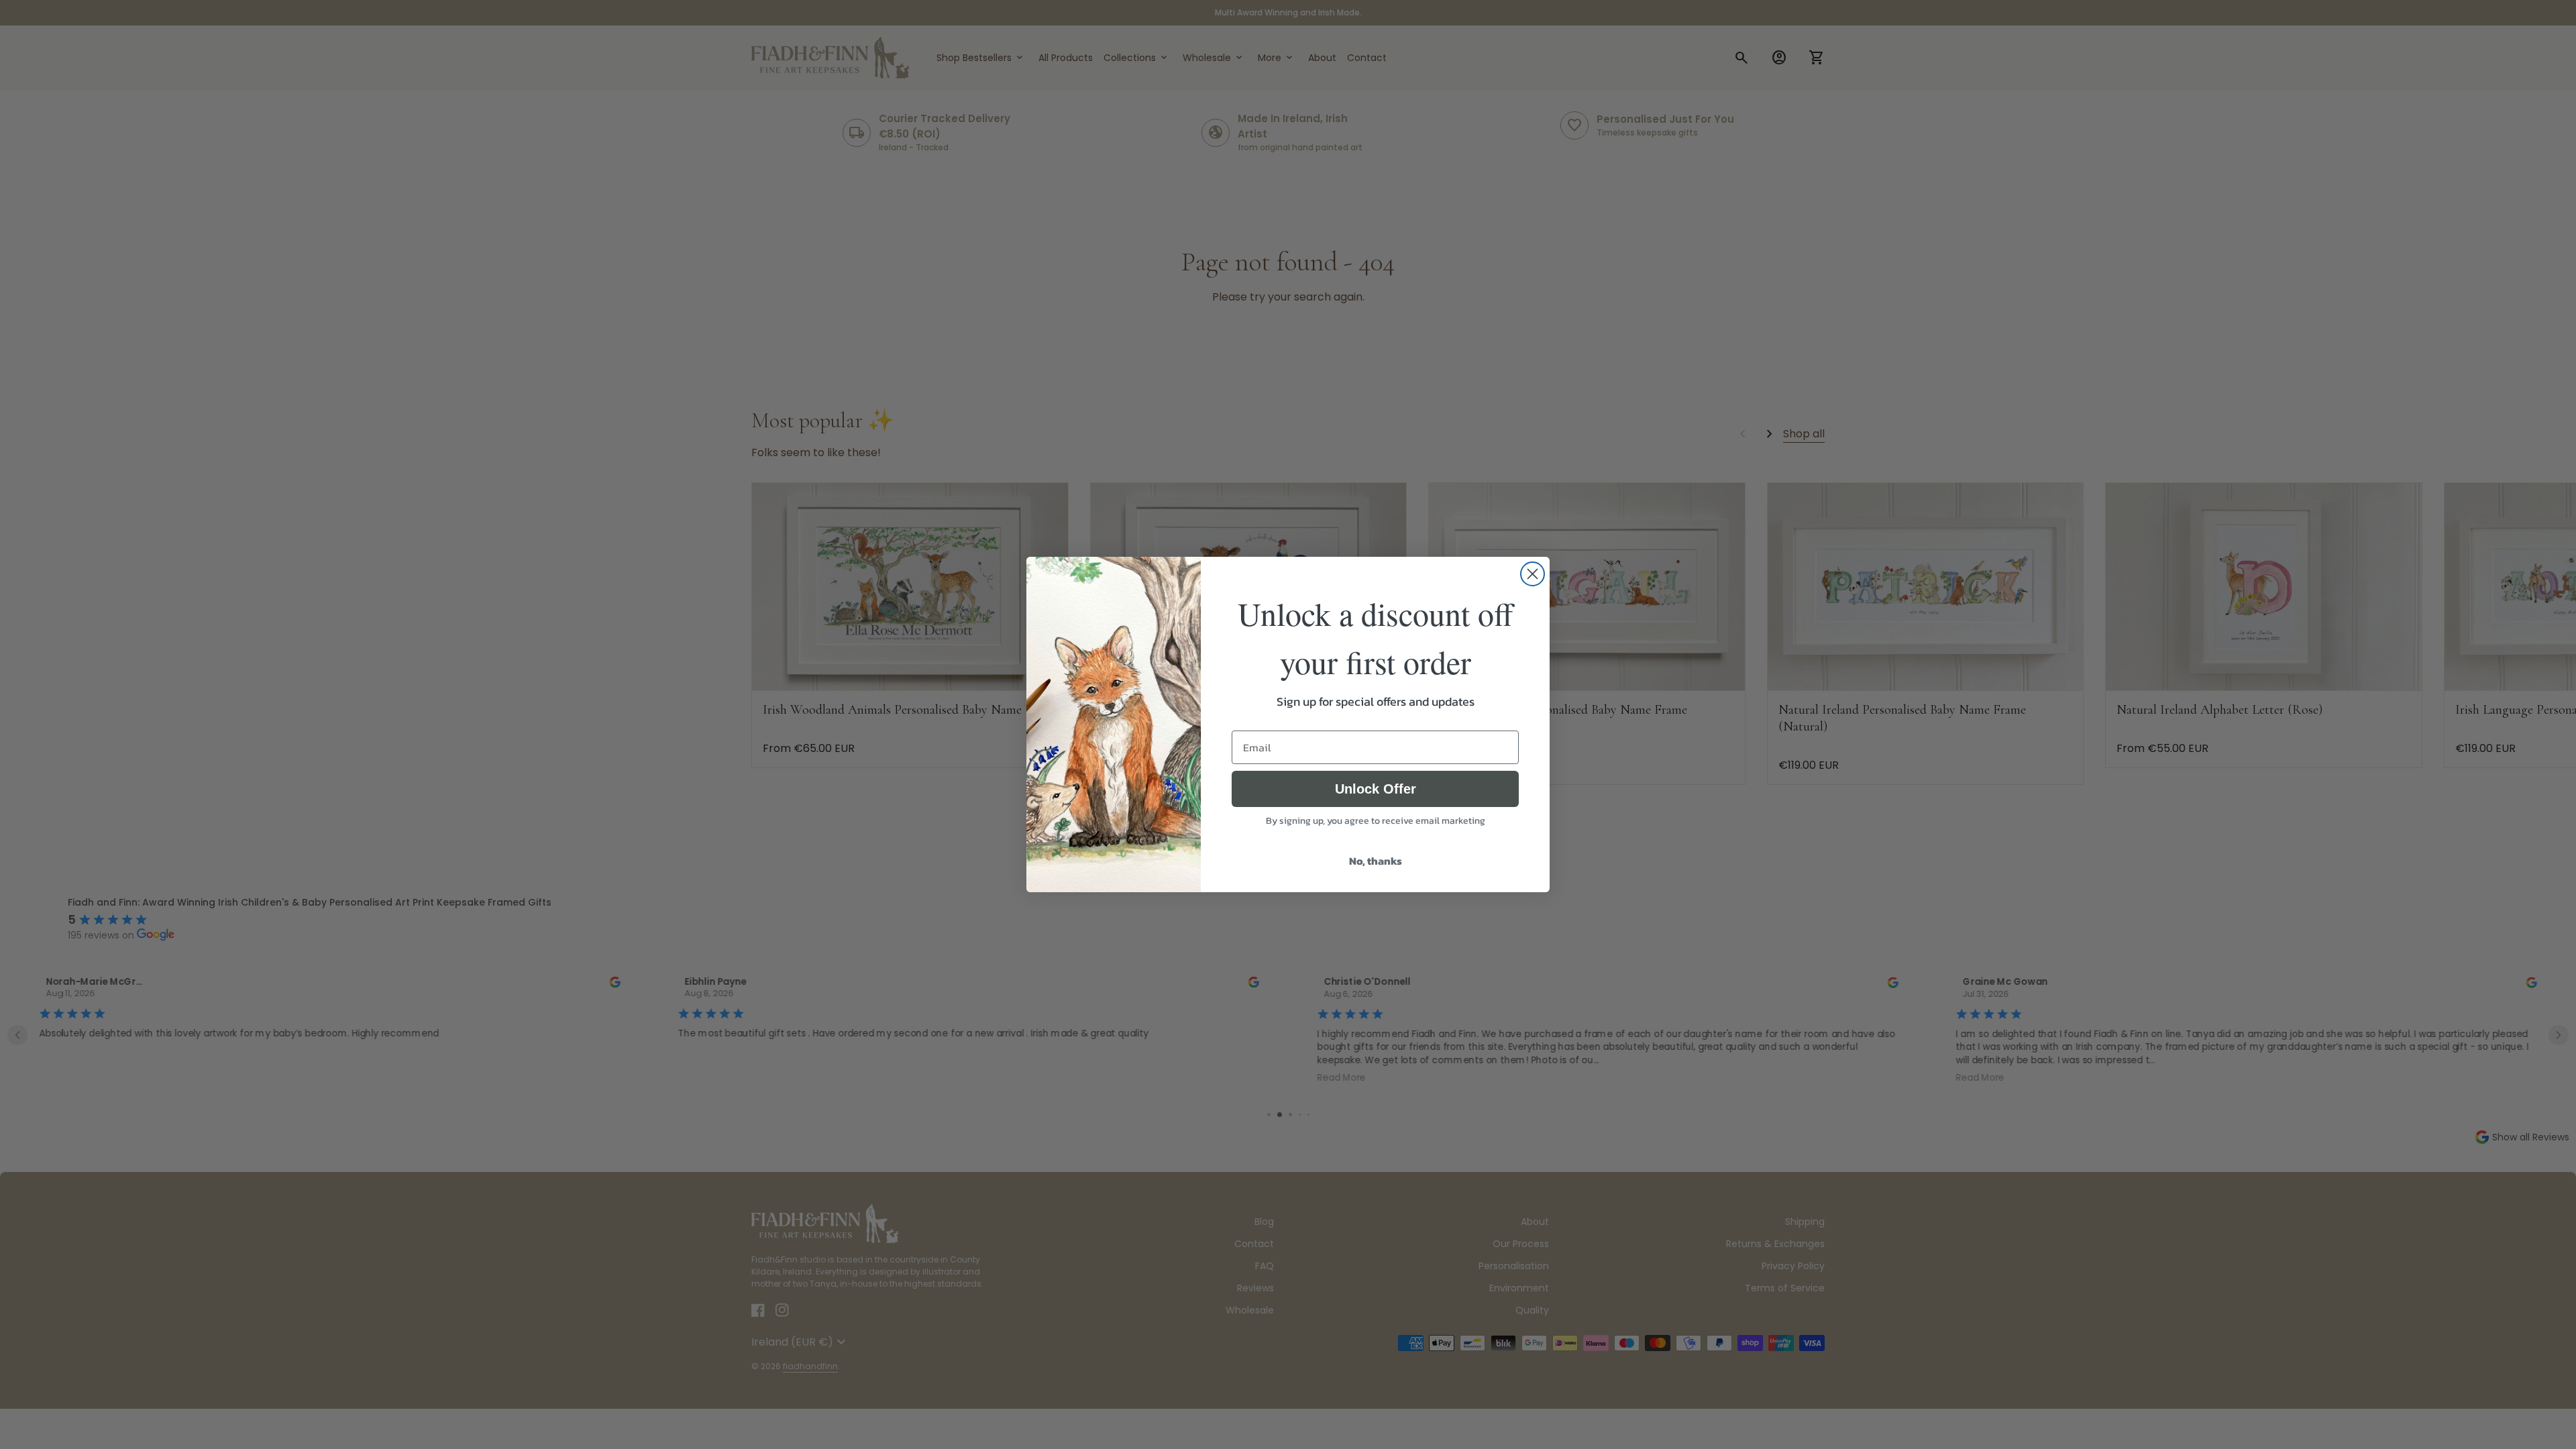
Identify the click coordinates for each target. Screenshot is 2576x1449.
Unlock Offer (1376, 789)
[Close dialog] (1533, 574)
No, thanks (1376, 861)
